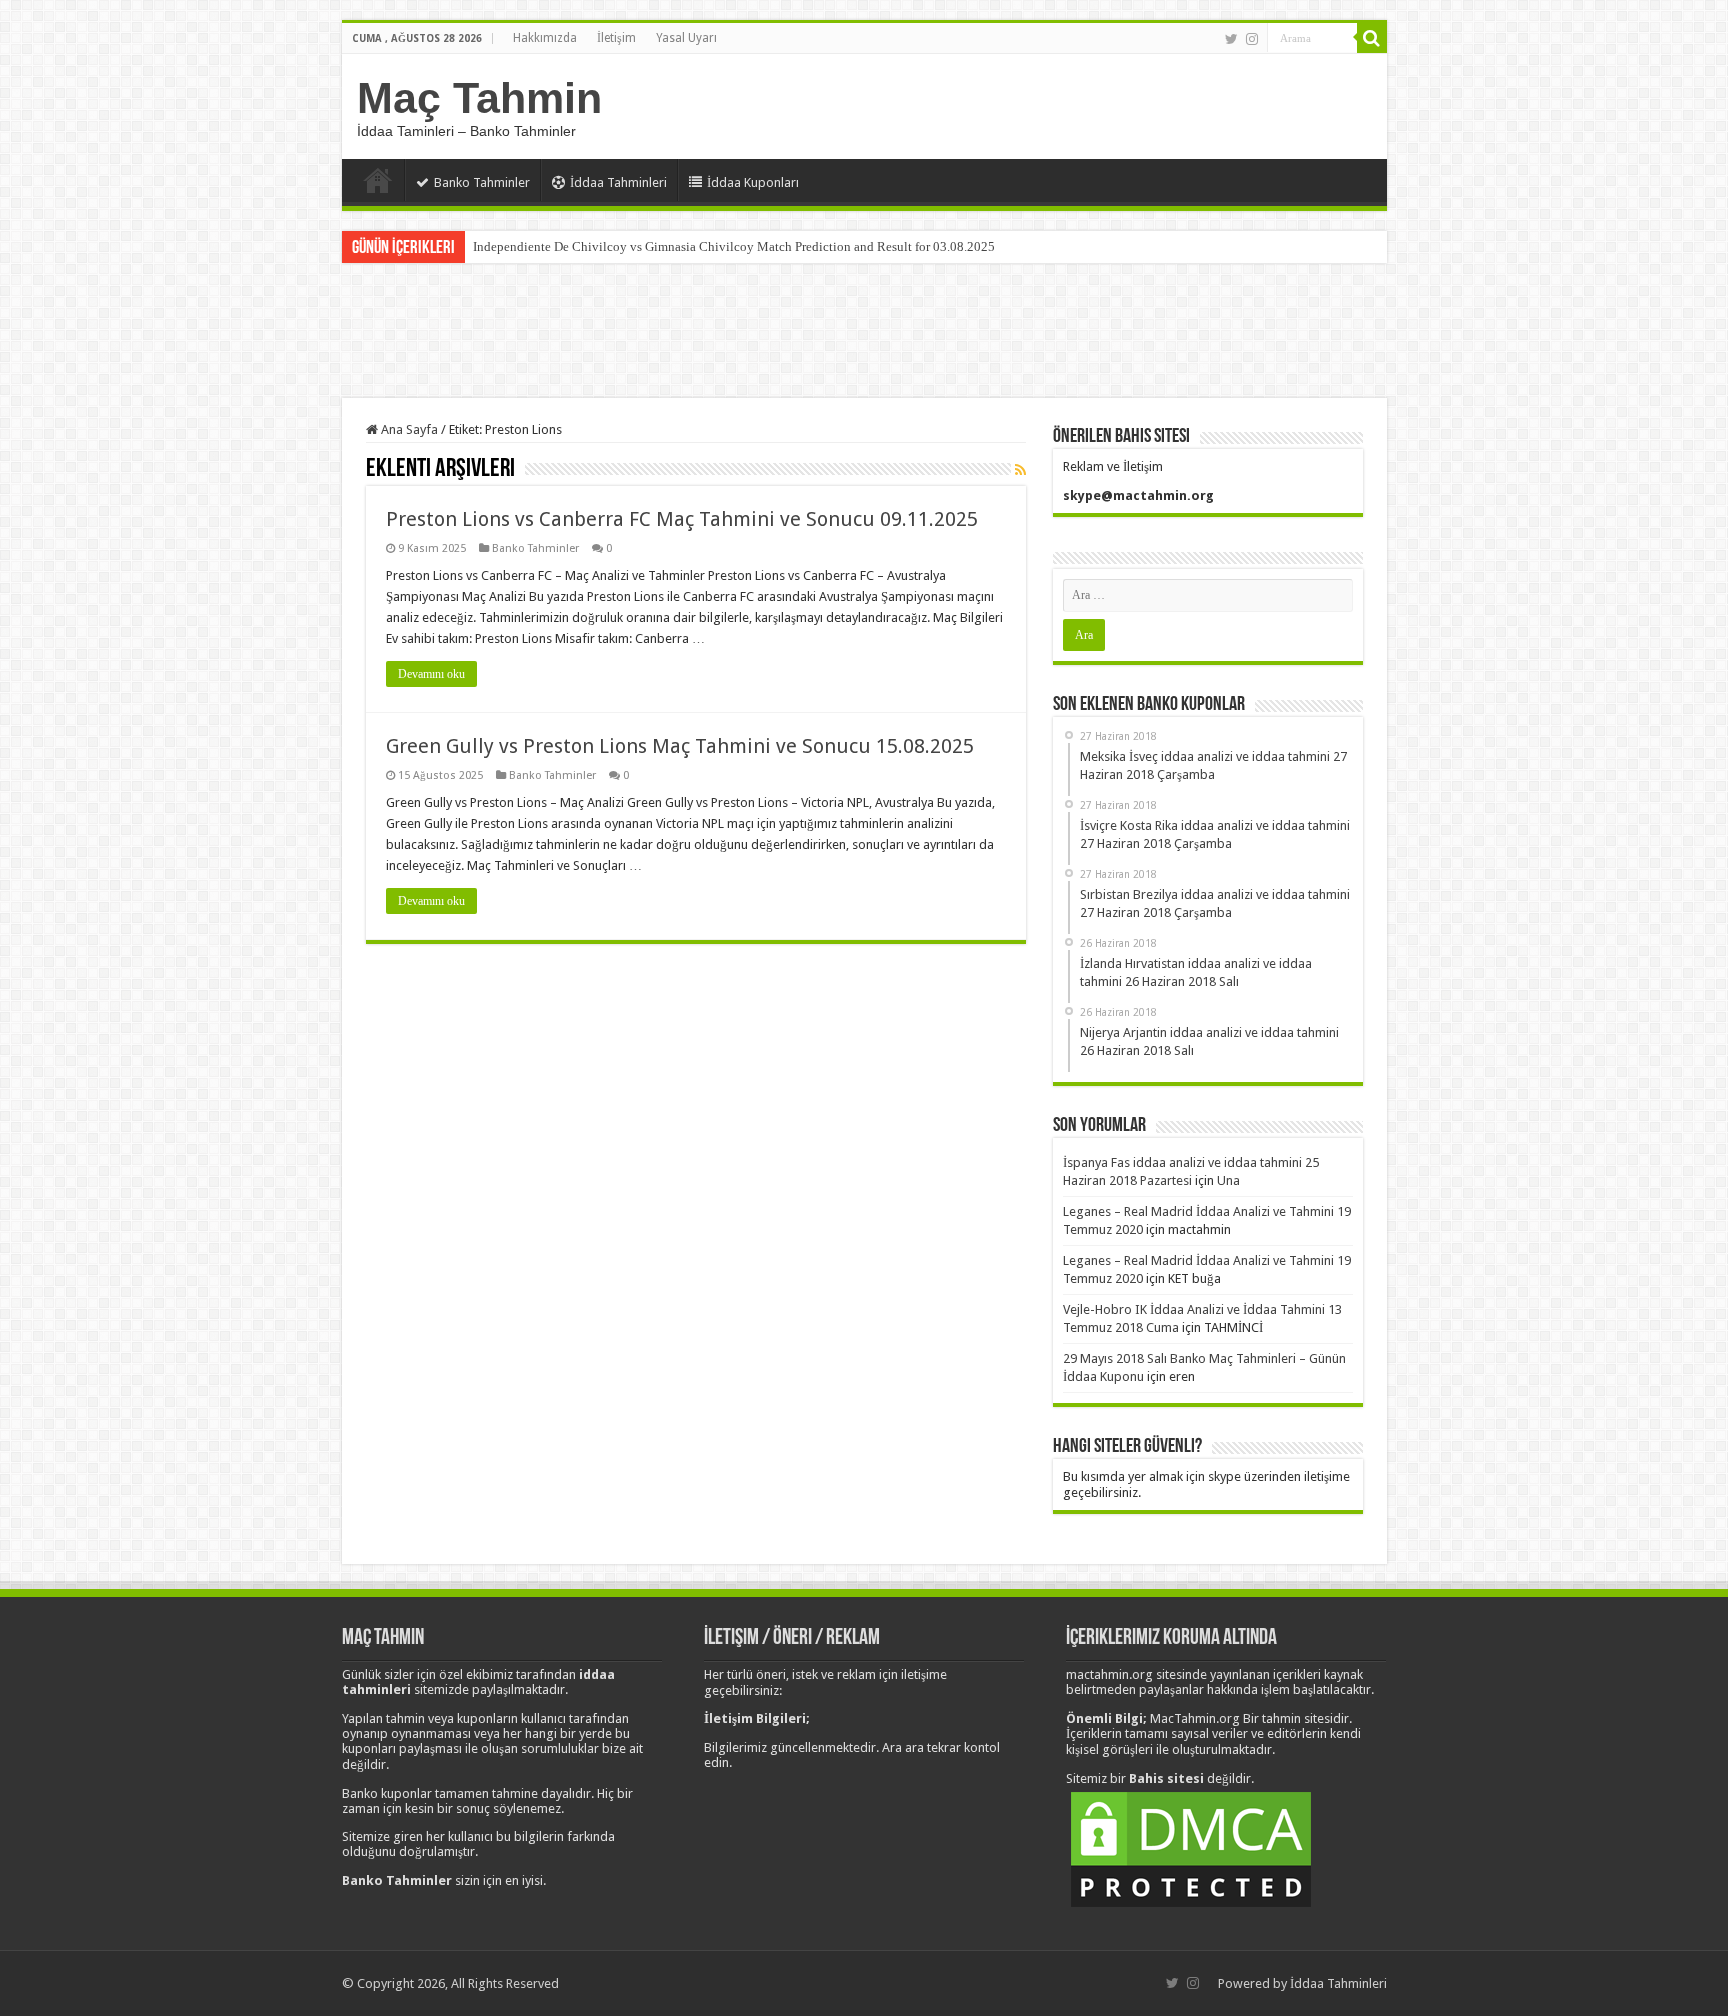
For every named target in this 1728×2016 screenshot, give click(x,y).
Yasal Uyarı (686, 38)
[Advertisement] (864, 333)
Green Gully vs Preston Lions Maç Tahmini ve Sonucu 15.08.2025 (680, 746)
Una (1228, 1180)
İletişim (616, 38)
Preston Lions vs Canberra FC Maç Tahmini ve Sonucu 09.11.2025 (682, 519)
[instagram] (1252, 39)
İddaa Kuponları (753, 182)
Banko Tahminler (482, 182)
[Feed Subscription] (1020, 470)
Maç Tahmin (479, 98)
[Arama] (1372, 38)
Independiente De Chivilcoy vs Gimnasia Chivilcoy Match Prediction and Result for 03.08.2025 (734, 246)
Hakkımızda (545, 38)
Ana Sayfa (378, 180)
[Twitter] (1231, 39)
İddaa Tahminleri (618, 182)
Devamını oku (431, 674)
